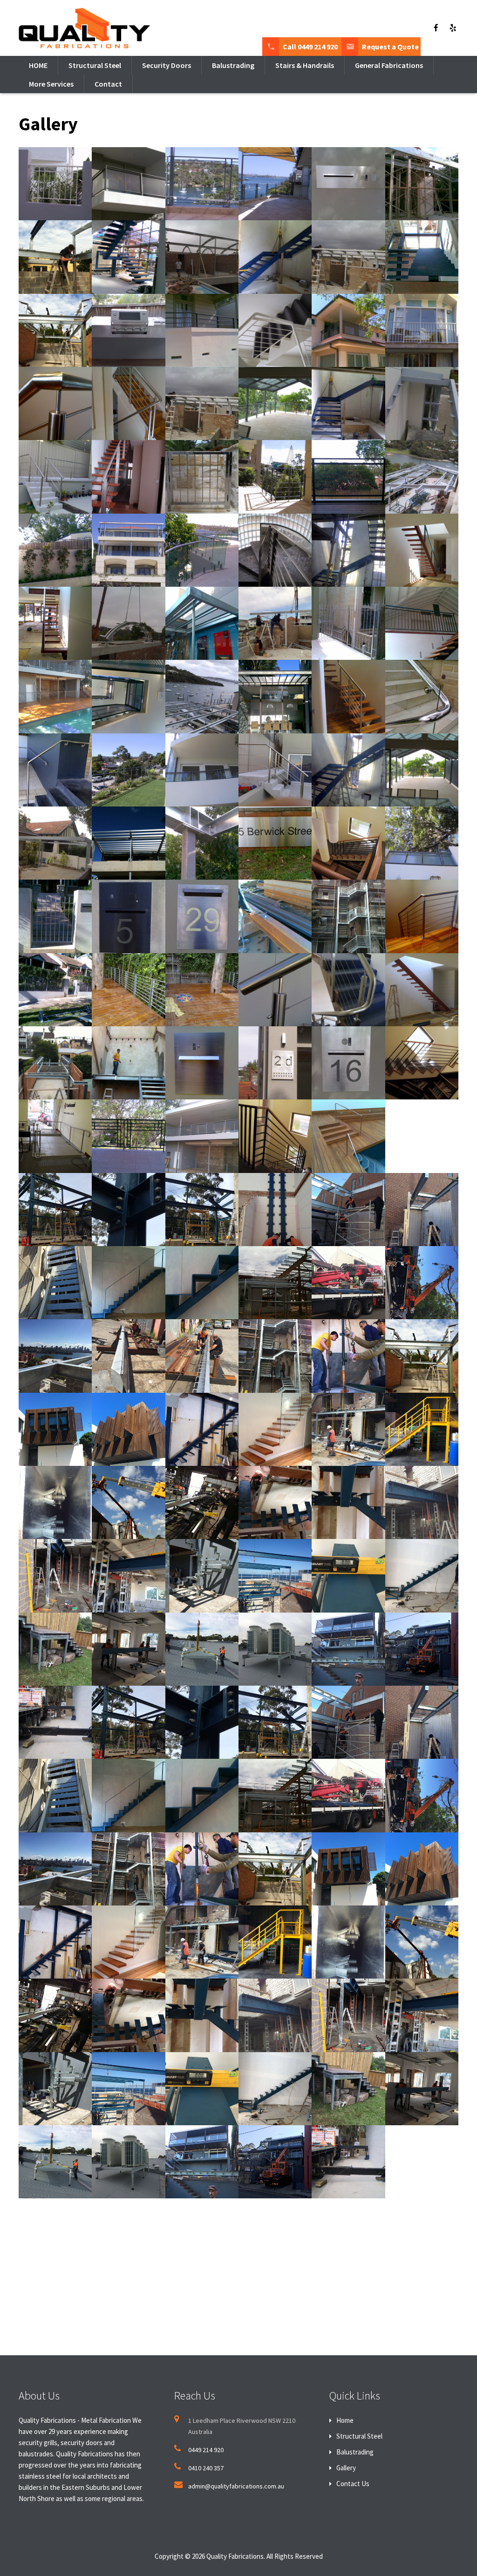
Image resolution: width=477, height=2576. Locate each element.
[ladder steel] (422, 257)
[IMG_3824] (422, 1576)
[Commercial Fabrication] (422, 403)
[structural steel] (348, 403)
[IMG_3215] (275, 1576)
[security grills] (55, 257)
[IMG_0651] (422, 1283)
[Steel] (55, 403)
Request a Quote (390, 47)
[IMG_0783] (128, 1356)
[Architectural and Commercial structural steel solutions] (128, 696)
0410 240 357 (206, 2468)
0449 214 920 (206, 2450)
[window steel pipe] (422, 330)
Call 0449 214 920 (310, 47)
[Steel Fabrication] (348, 257)
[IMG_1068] (202, 1429)
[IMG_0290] (422, 1210)
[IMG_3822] (348, 1576)
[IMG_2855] (128, 1576)
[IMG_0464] (348, 1283)
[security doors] (128, 916)
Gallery (346, 2468)
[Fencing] (348, 330)
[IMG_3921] (128, 1649)
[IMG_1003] (128, 1429)
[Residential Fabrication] (55, 477)
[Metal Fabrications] (275, 330)
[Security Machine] (128, 330)
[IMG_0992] (422, 1356)
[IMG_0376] (202, 1283)
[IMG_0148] (202, 1210)
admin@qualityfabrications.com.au (236, 2486)
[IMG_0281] (348, 1210)
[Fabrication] (55, 184)
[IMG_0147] (128, 1210)
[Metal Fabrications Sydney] (202, 257)
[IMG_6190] (348, 1649)
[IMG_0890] (275, 1356)
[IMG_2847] (55, 1576)
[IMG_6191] (422, 1649)
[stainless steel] (202, 330)
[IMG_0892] (348, 1356)
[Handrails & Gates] (202, 550)
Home (345, 2420)
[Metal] (422, 184)
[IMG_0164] (275, 1210)
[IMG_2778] (202, 1502)
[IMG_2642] (128, 1502)
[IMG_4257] (202, 1649)
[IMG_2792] (348, 1502)
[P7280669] (55, 1722)
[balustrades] (128, 257)
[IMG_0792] (202, 1356)
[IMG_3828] (55, 1649)
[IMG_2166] (55, 1502)
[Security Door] (348, 184)
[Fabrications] (202, 403)
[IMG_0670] (55, 1356)
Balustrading (355, 2452)
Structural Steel (359, 2436)
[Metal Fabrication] (275, 184)
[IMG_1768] (348, 1429)
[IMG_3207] (202, 1576)
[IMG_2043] (422, 1429)
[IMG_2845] (422, 1502)
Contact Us (353, 2484)
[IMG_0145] (55, 1210)
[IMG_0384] (275, 1283)
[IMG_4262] (275, 1649)
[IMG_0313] (55, 1283)
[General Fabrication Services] (348, 1136)
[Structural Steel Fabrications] (422, 477)
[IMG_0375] (128, 1283)
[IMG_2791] (275, 1502)
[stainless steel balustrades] (275, 257)
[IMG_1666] (275, 1429)
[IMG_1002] (55, 1429)
